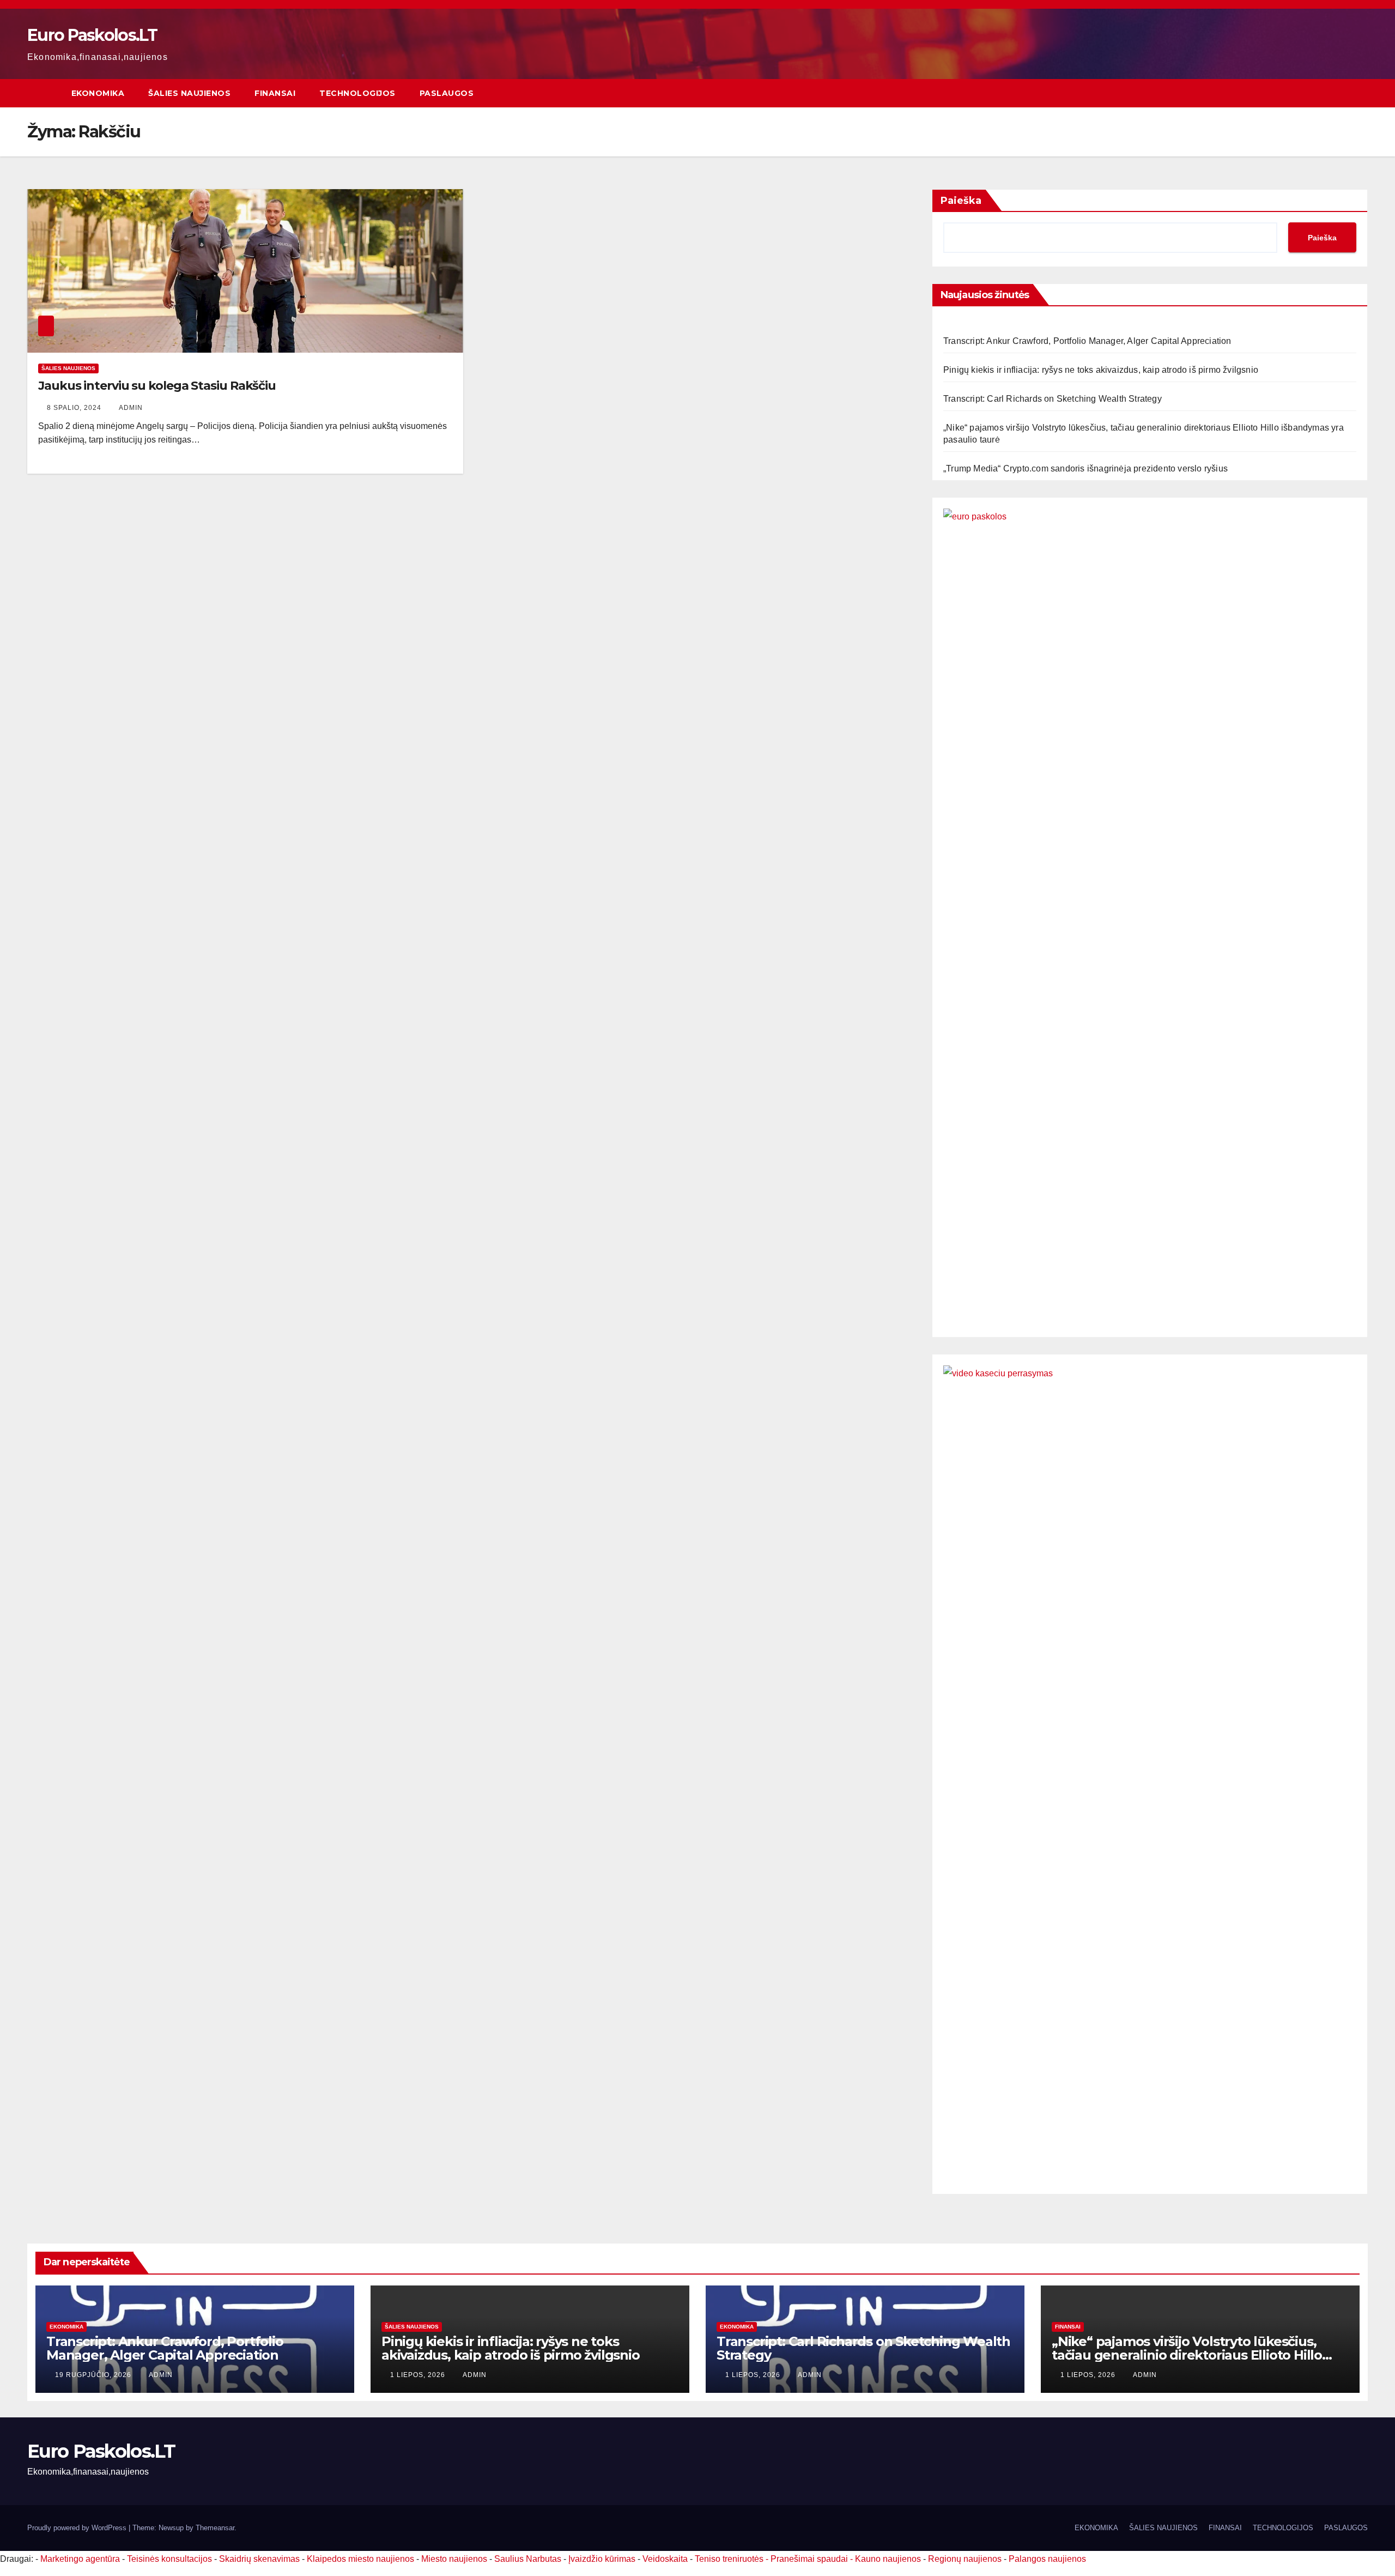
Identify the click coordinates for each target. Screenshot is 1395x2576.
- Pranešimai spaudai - (810, 2559)
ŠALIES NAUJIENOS (189, 93)
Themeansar (215, 2528)
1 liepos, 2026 (419, 2375)
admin (131, 408)
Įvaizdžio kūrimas (602, 2559)
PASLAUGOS (447, 93)
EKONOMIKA (98, 93)
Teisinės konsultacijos (169, 2559)
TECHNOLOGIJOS (357, 93)
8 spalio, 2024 (75, 408)
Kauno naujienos (888, 2559)
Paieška (961, 201)
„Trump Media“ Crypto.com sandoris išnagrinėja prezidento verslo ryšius (1085, 468)
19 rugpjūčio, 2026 (94, 2375)
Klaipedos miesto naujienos (360, 2559)
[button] (1360, 93)
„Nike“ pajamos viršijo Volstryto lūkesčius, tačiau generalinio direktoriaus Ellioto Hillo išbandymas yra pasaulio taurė (1187, 2355)
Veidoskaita (665, 2559)
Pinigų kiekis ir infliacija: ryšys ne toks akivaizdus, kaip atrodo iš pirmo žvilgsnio (1101, 370)
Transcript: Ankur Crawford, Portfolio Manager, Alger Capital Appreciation (1087, 341)
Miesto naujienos (454, 2559)
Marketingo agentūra (80, 2559)
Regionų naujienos (965, 2559)
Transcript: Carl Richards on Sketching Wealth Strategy (1053, 399)
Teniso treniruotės (729, 2559)
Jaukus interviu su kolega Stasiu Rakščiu (157, 386)
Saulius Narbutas (528, 2559)
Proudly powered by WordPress (78, 2528)
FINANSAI (275, 93)
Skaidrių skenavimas (259, 2559)
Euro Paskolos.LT (92, 35)
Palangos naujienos (1047, 2559)
